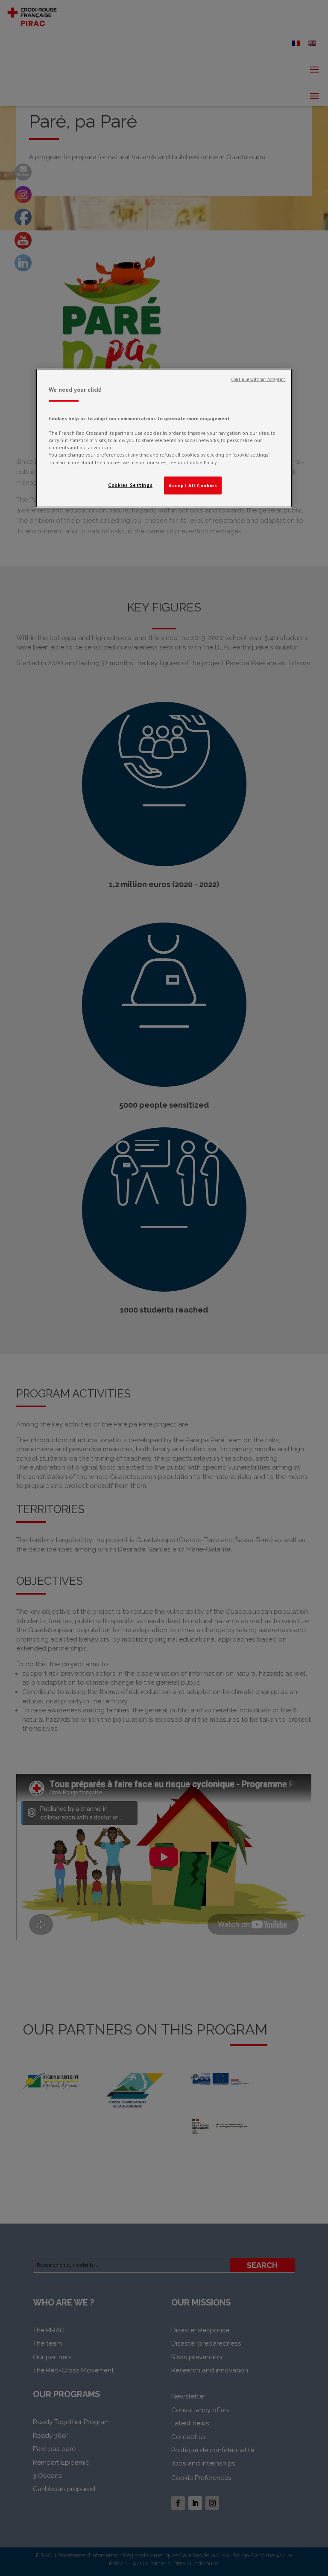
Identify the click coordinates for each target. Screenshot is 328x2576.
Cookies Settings (130, 485)
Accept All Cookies (193, 485)
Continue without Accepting (258, 379)
